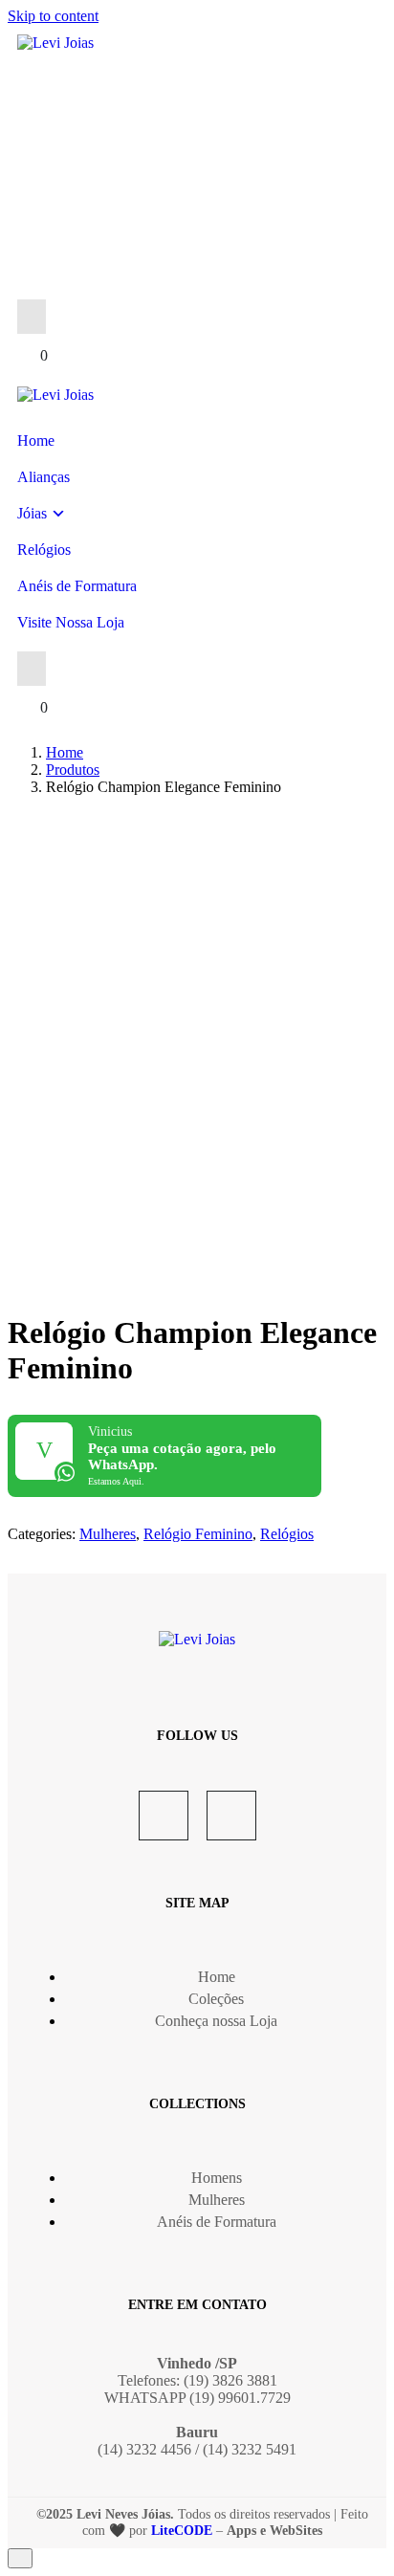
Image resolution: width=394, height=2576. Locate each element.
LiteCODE (182, 2531)
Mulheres (108, 1534)
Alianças (44, 477)
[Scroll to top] (20, 2558)
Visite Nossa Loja (71, 622)
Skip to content (53, 16)
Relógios (44, 550)
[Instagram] (231, 1816)
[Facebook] (164, 1816)
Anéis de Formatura (77, 586)
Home (36, 440)
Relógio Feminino (198, 1534)
